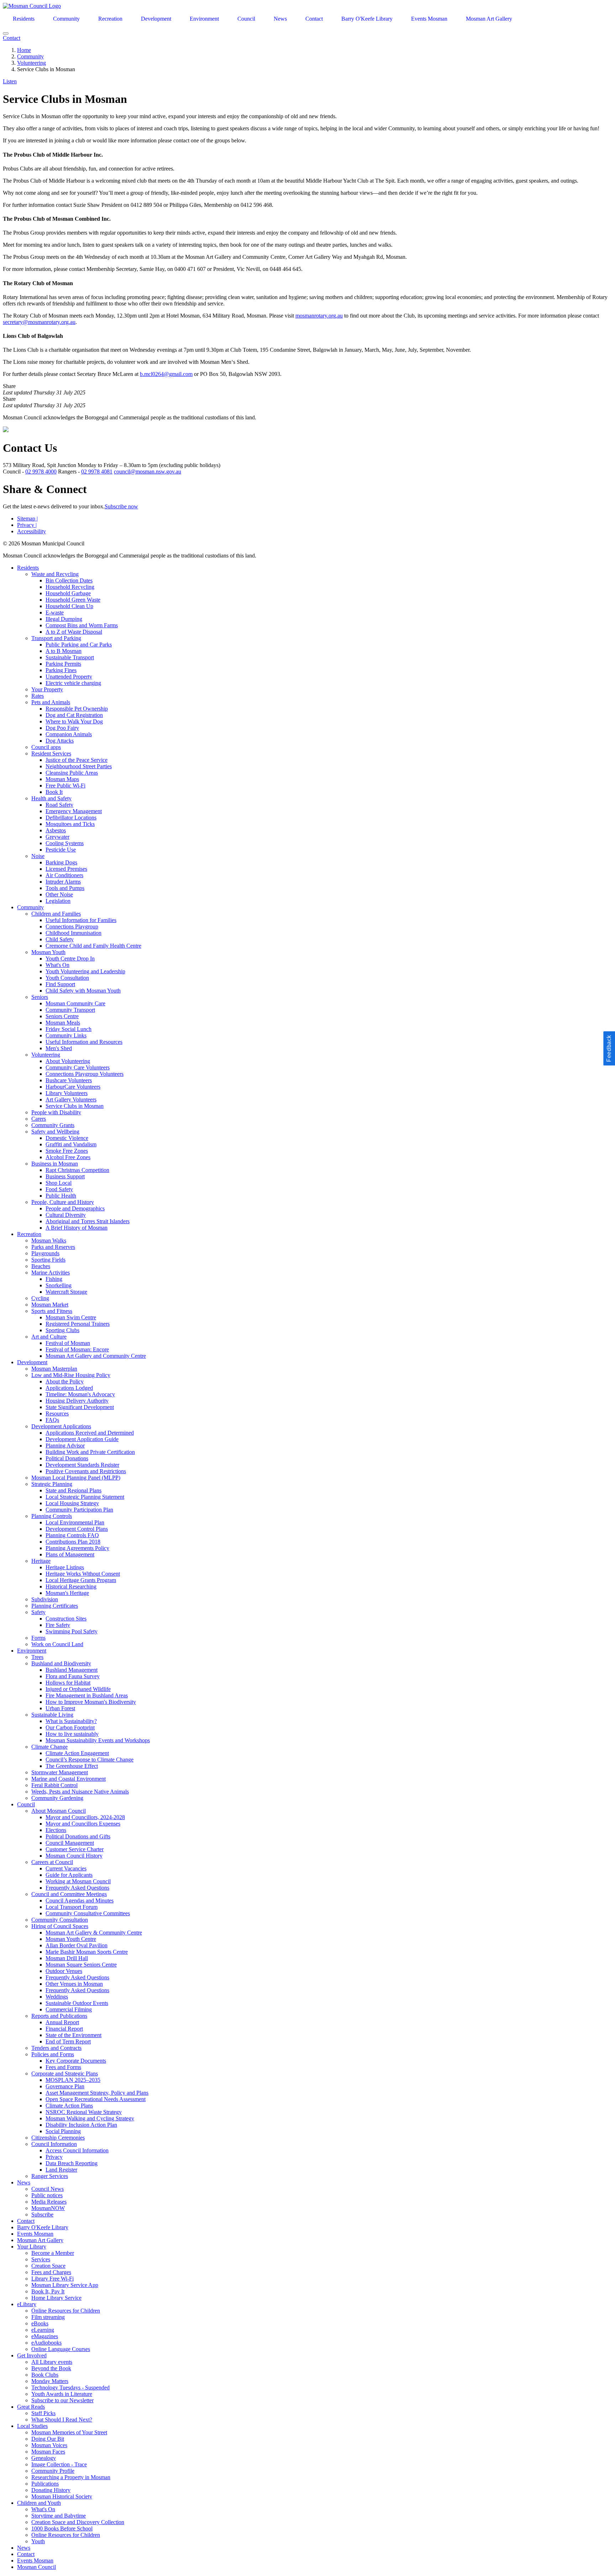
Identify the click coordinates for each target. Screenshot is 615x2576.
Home (24, 50)
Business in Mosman (55, 1164)
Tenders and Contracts (56, 2048)
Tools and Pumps (65, 888)
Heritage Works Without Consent (83, 1574)
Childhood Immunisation (73, 933)
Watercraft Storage (66, 1292)
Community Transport (70, 1010)
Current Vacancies (66, 1868)
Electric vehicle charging (73, 683)
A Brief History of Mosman (77, 1228)
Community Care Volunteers (78, 1067)
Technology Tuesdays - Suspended (70, 2387)
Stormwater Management (60, 1772)
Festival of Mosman (68, 1343)
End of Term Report (68, 2041)
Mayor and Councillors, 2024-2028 (85, 1817)
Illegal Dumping (64, 619)
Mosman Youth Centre (71, 1939)
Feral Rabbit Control (54, 1785)
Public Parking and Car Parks (79, 645)
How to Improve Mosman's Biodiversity (91, 1702)
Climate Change (49, 1747)
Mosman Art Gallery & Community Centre (94, 1933)
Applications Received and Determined (90, 1433)
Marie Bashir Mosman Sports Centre (87, 1952)
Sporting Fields (48, 1260)
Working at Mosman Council (78, 1881)
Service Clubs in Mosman (75, 1106)
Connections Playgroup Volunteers (85, 1074)
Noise (38, 856)
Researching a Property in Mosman (71, 2477)
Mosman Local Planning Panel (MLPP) (76, 1478)
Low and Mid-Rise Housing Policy (71, 1375)
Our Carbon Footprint (70, 1727)
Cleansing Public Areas (72, 773)
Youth (38, 2541)
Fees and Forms (63, 2067)
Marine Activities (51, 1273)
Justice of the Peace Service (77, 760)
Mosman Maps (62, 779)
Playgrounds (45, 1253)
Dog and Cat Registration (74, 715)
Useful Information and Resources (84, 1042)
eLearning (43, 2330)
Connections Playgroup (72, 926)
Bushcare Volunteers (69, 1080)
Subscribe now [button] (121, 506)
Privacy (27, 525)
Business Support (65, 1176)
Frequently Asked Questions (77, 1888)
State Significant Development (80, 1407)
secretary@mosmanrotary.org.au (39, 322)
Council (246, 19)
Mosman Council (36, 2567)
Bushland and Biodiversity (61, 1663)
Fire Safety (58, 1625)
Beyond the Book (51, 2368)
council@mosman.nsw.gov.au (148, 472)
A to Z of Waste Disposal (74, 632)
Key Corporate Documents (76, 2061)
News (280, 19)
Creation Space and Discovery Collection (78, 2522)
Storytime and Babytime (59, 2516)
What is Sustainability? (71, 1721)
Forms (38, 1638)
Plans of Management (70, 1554)
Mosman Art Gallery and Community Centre (96, 1356)
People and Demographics (75, 1208)
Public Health (61, 1196)
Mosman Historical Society (62, 2496)
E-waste (55, 612)
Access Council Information (77, 2150)
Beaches (41, 1266)
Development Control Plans (77, 1529)
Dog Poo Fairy (62, 728)
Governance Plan (65, 2086)
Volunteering (31, 63)
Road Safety (59, 805)
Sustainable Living (52, 1715)
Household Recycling (70, 587)
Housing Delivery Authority (77, 1401)
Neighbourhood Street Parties (79, 766)
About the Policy (65, 1381)
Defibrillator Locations (71, 818)
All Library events (52, 2362)
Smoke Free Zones (67, 1151)
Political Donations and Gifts (78, 1836)
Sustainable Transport (70, 657)
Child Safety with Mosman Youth (83, 991)
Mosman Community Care (75, 1003)
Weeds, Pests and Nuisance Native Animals (80, 1792)
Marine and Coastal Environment (69, 1779)
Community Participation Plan (79, 1510)
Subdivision (45, 1599)
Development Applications (61, 1426)
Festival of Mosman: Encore (77, 1349)
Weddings (57, 1997)
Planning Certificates (55, 1606)
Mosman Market (50, 1305)
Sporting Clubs (62, 1330)
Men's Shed (59, 1048)
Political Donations (67, 1458)
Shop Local (59, 1183)
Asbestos (56, 830)
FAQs (52, 1420)
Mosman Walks (49, 1240)
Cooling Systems (65, 843)
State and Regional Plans (73, 1490)
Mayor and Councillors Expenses (83, 1824)
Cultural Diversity (66, 1215)
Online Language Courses (61, 2349)
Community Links (66, 1035)
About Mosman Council (59, 1811)
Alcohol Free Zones (68, 1157)
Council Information (54, 2144)
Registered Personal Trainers (78, 1324)
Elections (56, 1830)
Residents (24, 19)
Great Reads (31, 2407)
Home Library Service (56, 2298)
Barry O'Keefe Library (367, 19)
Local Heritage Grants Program (81, 1580)
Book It (54, 792)
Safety (38, 1612)
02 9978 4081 (97, 472)
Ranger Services (50, 2176)
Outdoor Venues (64, 1971)
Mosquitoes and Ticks (70, 824)
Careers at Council (52, 1862)
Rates (38, 696)
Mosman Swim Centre (71, 1317)
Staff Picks (43, 2413)
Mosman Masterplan (54, 1369)
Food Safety (59, 1189)
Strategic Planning (52, 1484)
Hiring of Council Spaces (60, 1926)
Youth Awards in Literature (62, 2394)
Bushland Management (72, 1670)
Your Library (32, 2247)
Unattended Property (69, 677)
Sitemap (27, 519)
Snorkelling (59, 1285)
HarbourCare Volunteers (73, 1087)
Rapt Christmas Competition (77, 1170)
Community (66, 19)
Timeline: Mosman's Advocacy (80, 1394)
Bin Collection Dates (69, 580)
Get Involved (32, 2355)
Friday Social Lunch (69, 1029)
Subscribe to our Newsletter (62, 2400)
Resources (57, 1413)
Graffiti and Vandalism (71, 1144)
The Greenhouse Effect (72, 1766)
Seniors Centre (62, 1016)
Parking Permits (63, 664)
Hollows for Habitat (68, 1683)
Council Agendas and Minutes (80, 1900)
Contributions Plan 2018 (73, 1542)
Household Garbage (68, 593)
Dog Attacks (60, 741)
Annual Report (62, 2022)
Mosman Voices (49, 2445)
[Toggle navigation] (6, 33)
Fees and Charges (51, 2272)
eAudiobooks (46, 2343)
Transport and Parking (56, 638)
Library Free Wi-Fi (52, 2279)
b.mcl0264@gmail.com (166, 374)
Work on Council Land (57, 1644)
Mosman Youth (48, 952)
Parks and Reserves (53, 1247)
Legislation (58, 901)
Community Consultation (60, 1920)
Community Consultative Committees (88, 1913)
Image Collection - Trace (59, 2464)
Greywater (57, 837)
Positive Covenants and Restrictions (86, 1471)
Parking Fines (61, 670)
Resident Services (51, 753)
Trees (37, 1657)
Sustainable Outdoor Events (77, 2003)
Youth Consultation (67, 978)
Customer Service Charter (75, 1849)
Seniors (40, 997)
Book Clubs (45, 2375)
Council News (48, 2189)
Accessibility (31, 531)
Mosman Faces (48, 2452)
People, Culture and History (63, 1202)
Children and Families (56, 914)
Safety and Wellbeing (55, 1132)
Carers (39, 1119)
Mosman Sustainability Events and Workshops (98, 1740)
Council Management (70, 1843)
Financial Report (64, 2029)
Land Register (61, 2170)
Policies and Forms (53, 2054)
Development (156, 19)
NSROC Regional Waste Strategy (84, 2112)
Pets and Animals (51, 702)
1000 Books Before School (62, 2528)
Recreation (110, 19)
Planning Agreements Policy (77, 1548)
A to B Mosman (64, 651)
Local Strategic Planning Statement (85, 1497)
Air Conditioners (64, 875)
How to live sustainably (72, 1734)
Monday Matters (50, 2381)
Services (41, 2259)
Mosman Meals (63, 1023)
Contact (314, 19)
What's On (57, 965)
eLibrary (27, 2304)
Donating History (51, 2490)
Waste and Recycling (55, 574)
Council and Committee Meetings (69, 1894)
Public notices (47, 2195)
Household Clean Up (69, 606)
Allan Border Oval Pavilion (77, 1945)
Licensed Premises (66, 869)
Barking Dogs (61, 862)
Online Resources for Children (66, 2311)
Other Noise (59, 894)
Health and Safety (51, 798)
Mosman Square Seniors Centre (81, 1965)
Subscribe (42, 2214)
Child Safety (60, 939)
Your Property (47, 689)
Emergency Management (74, 811)
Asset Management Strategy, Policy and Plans (97, 2093)
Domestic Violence (67, 1138)
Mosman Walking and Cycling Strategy (90, 2118)
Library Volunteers (67, 1093)
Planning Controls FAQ (72, 1535)
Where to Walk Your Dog (74, 721)
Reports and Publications (59, 2016)
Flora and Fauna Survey (73, 1676)
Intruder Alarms (63, 882)
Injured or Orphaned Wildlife (78, 1689)
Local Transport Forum (72, 1907)
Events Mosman (429, 19)
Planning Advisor (65, 1446)
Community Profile (53, 2471)
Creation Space (48, 2266)
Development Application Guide (82, 1439)
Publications (45, 2484)
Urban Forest (60, 1708)
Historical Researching (71, 1587)
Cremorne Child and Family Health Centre (93, 946)
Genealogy (44, 2458)
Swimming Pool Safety (72, 1631)
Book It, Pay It (48, 2291)
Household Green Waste (73, 600)
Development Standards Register (82, 1465)
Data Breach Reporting (72, 2163)
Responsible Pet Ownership (77, 709)
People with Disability (56, 1112)
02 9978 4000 (41, 472)
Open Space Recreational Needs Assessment (96, 2099)
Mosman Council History (74, 1856)
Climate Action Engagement (77, 1753)
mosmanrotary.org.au (319, 316)
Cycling (40, 1298)
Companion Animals (69, 734)
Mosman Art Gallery (489, 19)
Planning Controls (52, 1516)
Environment (204, 19)
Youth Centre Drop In (70, 959)
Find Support (60, 984)
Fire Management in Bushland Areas (87, 1695)
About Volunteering (68, 1061)
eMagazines (45, 2336)
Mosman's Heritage (67, 1593)
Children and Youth (39, 2503)
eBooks (40, 2323)
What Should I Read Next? (62, 2420)
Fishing (54, 1279)
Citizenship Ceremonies (58, 2138)
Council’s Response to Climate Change (90, 1760)
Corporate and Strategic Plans (65, 2074)
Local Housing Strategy (72, 1503)
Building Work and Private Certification (90, 1452)
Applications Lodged (69, 1388)
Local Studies (32, 2426)
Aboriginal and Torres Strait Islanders (88, 1221)
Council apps (46, 747)
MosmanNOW (48, 2208)
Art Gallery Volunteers (71, 1099)
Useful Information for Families (81, 920)
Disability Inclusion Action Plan (81, 2125)
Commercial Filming (69, 2009)
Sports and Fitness (52, 1311)
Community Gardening (57, 1798)
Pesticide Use (61, 850)
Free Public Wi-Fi (65, 786)
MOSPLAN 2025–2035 (73, 2080)
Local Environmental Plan (75, 1522)
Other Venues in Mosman (74, 1984)
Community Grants (53, 1125)
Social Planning (63, 2131)
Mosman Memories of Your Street (69, 2432)
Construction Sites (66, 1619)
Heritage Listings (65, 1567)
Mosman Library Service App (65, 2285)
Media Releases (49, 2202)
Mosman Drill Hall (67, 1958)
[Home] (32, 6)
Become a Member (53, 2253)
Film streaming (48, 2317)
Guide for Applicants (69, 1875)
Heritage (41, 1561)
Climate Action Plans (69, 2106)
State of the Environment (73, 2035)
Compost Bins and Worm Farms (82, 625)
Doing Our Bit (48, 2439)
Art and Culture (49, 1337)
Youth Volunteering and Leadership (85, 971)
